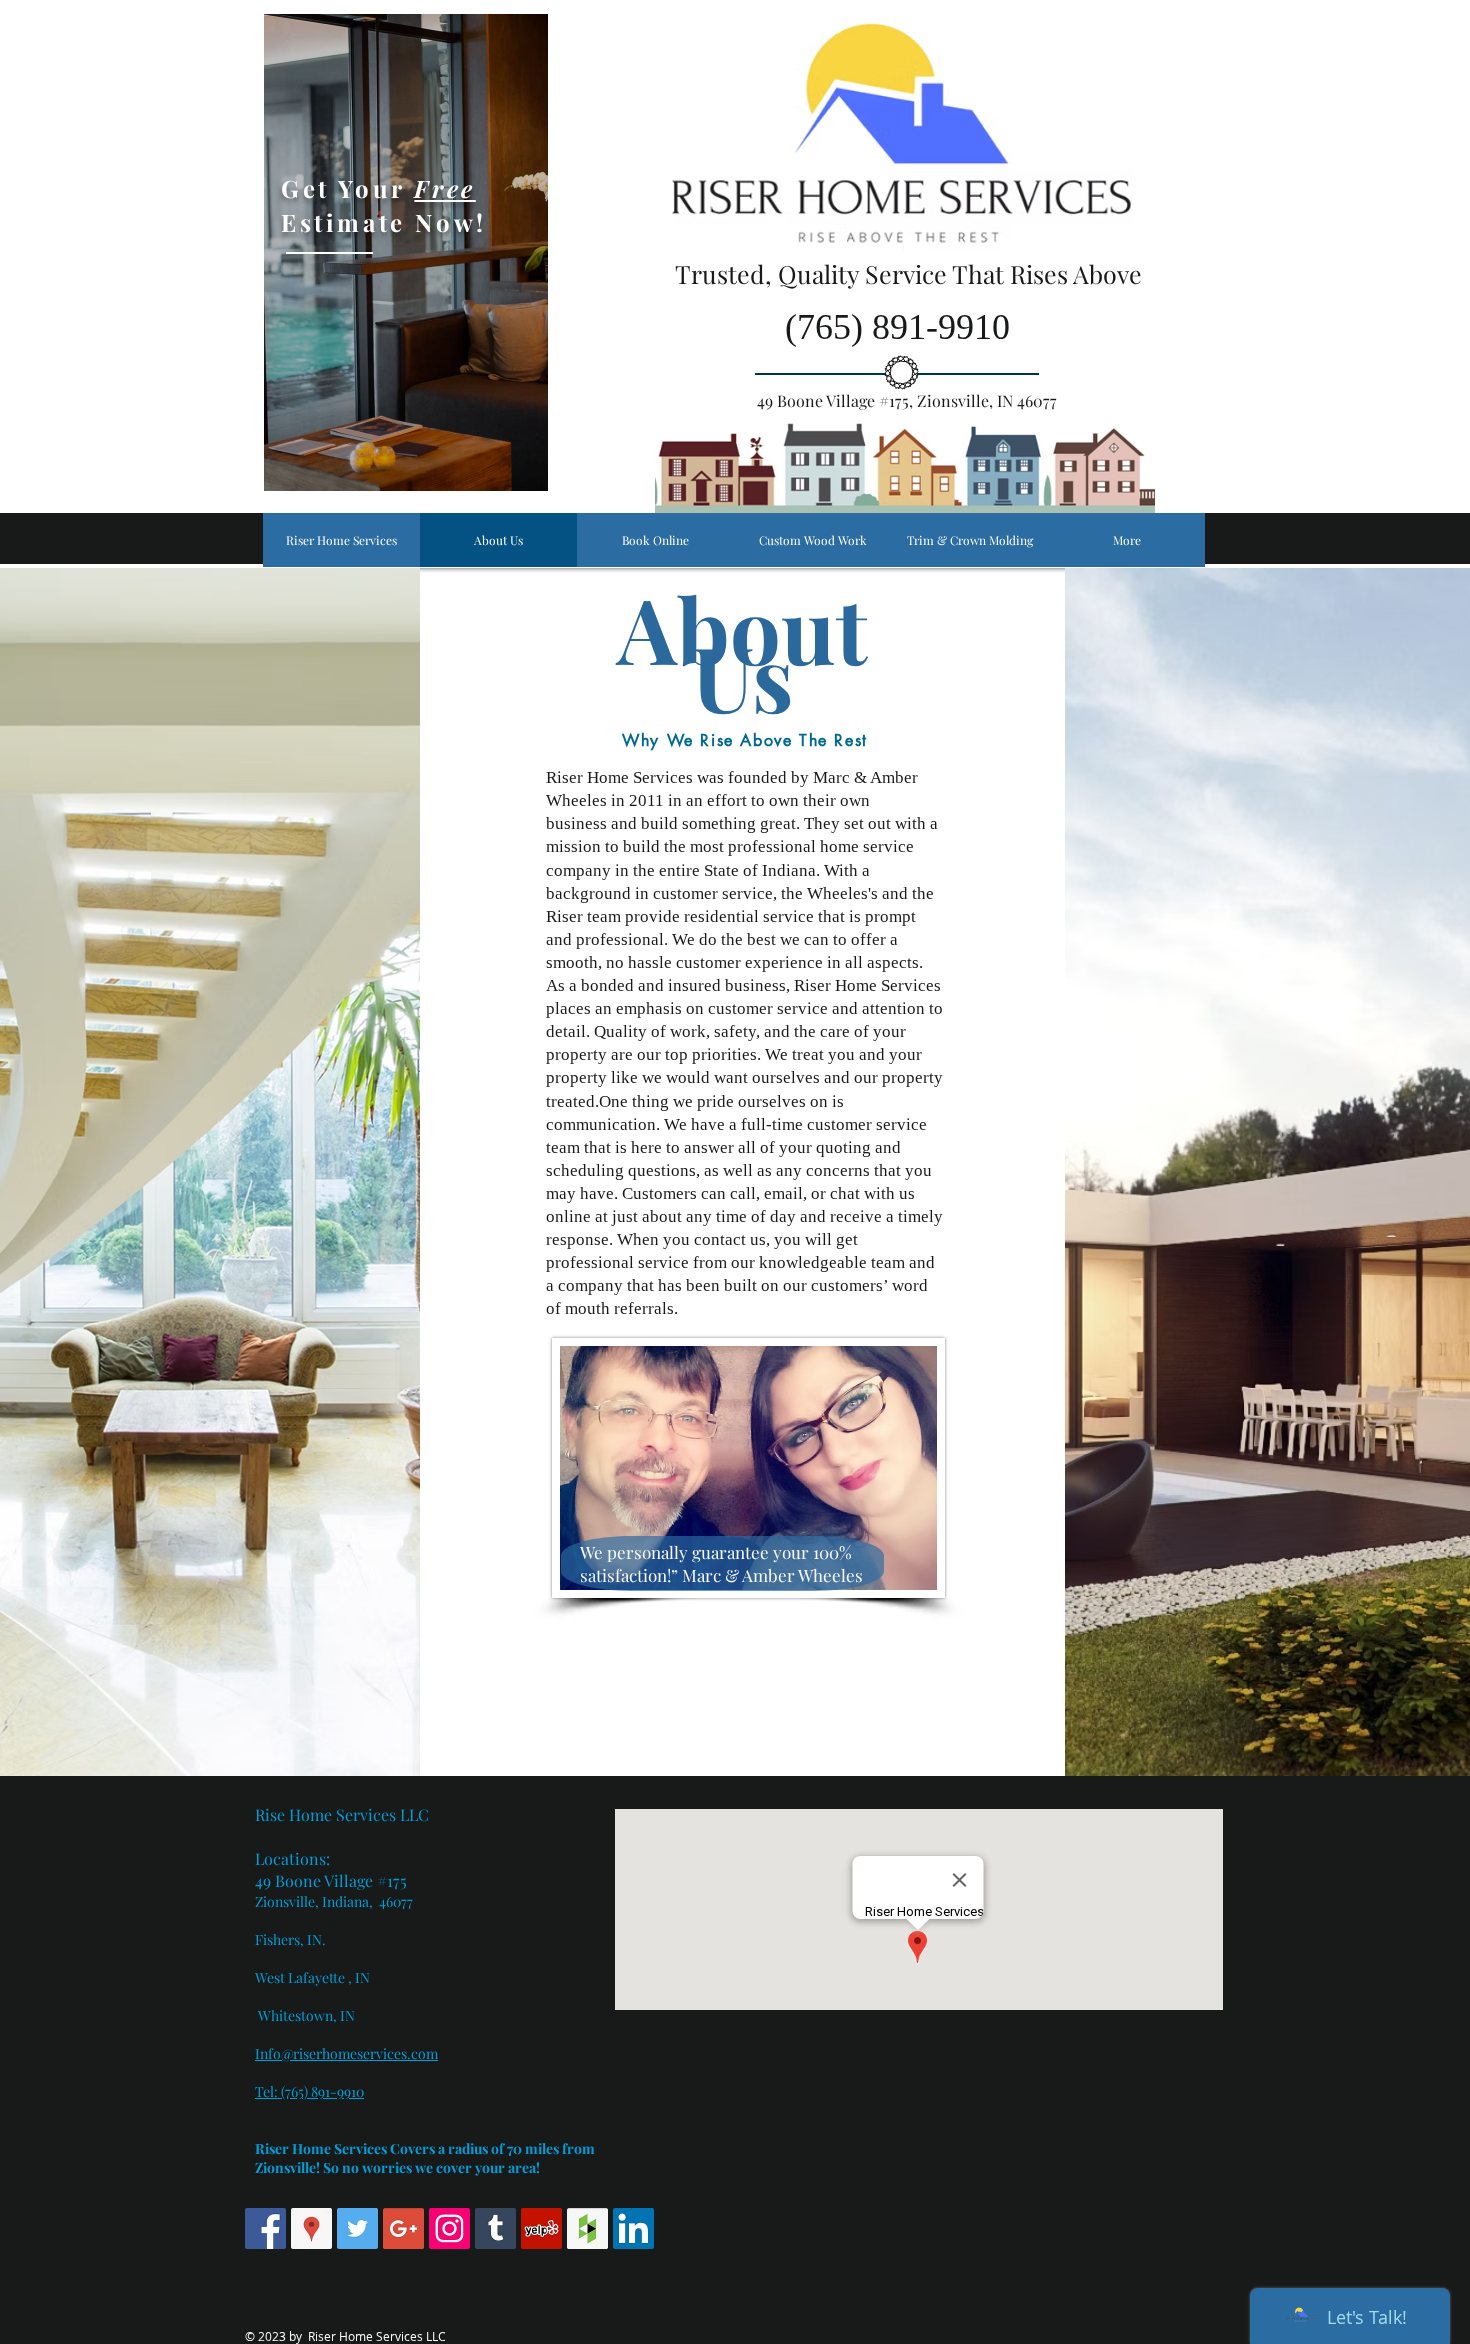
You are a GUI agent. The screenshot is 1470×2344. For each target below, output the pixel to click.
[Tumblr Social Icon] (495, 2228)
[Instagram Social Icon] (449, 2228)
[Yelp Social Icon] (541, 2228)
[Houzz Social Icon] (587, 2228)
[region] (406, 252)
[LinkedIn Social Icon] (633, 2228)
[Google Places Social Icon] (311, 2228)
